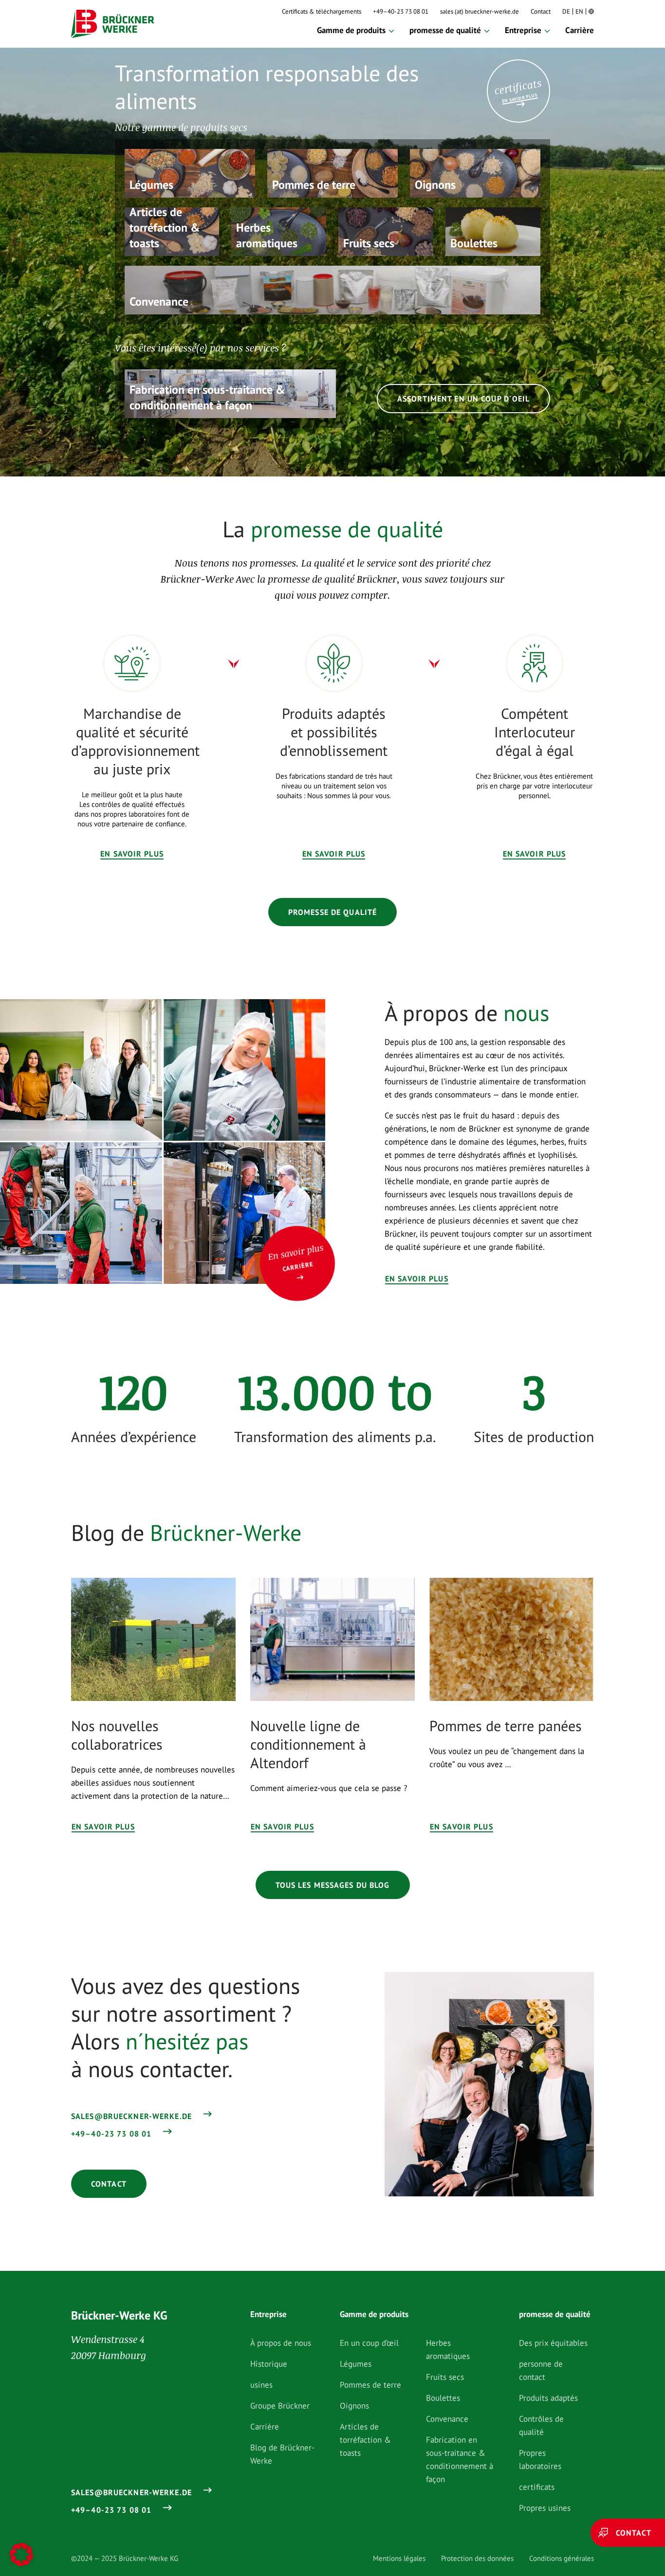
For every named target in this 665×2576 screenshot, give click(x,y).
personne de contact (541, 2370)
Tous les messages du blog (333, 1885)
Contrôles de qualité (541, 2425)
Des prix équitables (553, 2343)
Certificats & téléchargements (322, 11)
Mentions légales (399, 2558)
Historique (269, 2364)
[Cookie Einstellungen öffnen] (21, 2555)
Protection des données (477, 2558)
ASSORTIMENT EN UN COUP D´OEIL (463, 399)
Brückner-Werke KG (119, 2315)
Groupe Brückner (280, 2406)
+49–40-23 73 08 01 (401, 11)
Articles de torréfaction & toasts (365, 2440)
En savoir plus (132, 854)
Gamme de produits (351, 30)
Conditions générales (562, 2558)
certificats (537, 2487)
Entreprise (523, 30)
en (579, 11)
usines (261, 2385)
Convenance (447, 2419)
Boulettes (443, 2398)
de (566, 11)
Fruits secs (445, 2377)
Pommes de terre (370, 2385)
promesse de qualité (445, 30)
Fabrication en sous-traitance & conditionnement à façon (460, 2459)
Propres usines (545, 2508)
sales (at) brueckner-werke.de (480, 11)
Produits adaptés (548, 2398)
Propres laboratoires (540, 2459)
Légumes (356, 2364)
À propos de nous (281, 2343)
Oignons (354, 2406)
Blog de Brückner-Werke (282, 2454)
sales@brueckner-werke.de (131, 2116)
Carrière (580, 30)
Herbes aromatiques (448, 2349)
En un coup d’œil (369, 2343)
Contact (541, 11)
